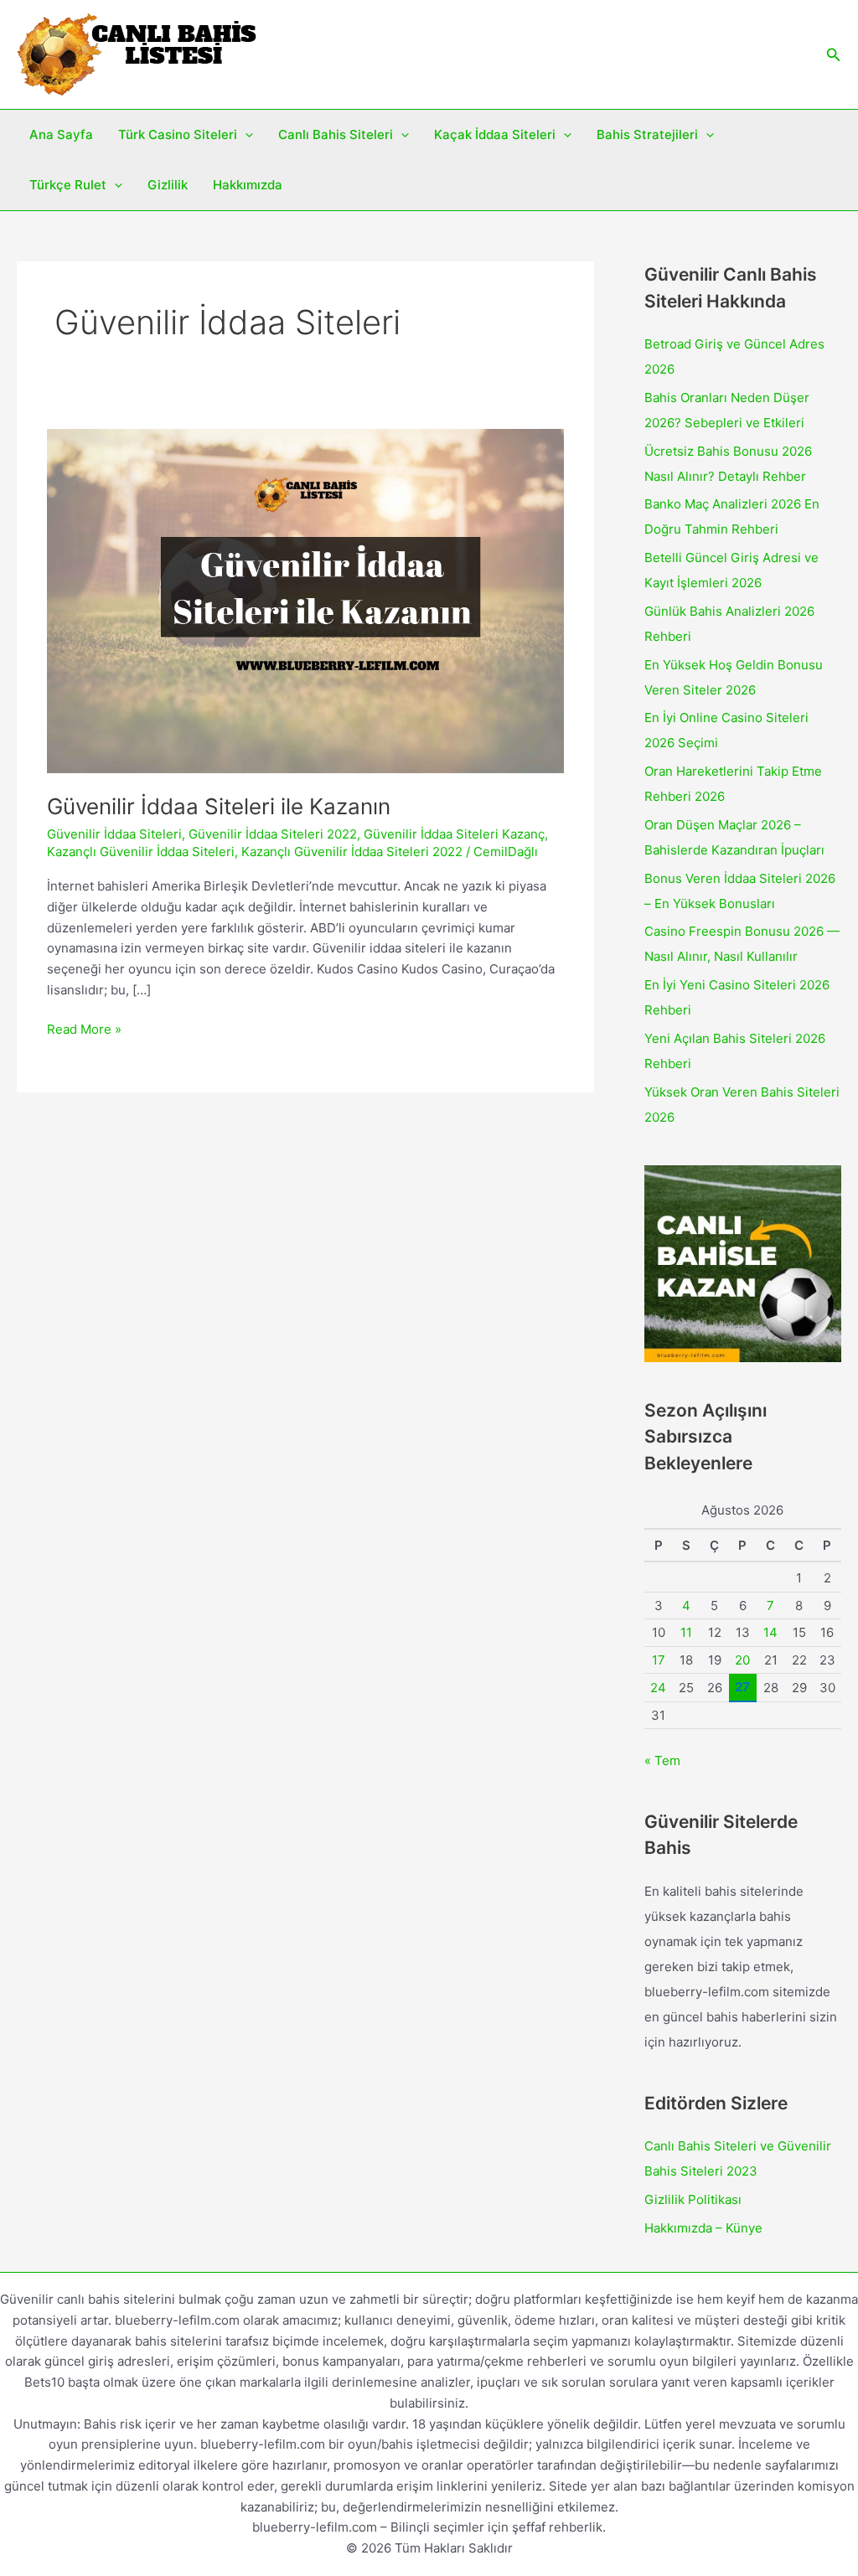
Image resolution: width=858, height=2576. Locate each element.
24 (658, 1688)
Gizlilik (168, 185)
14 (770, 1632)
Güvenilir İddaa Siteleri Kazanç (454, 834)
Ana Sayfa (61, 134)
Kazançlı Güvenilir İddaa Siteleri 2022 (352, 852)
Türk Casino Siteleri (178, 134)
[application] (245, 135)
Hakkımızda (248, 185)
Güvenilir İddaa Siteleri (114, 834)
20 (742, 1660)
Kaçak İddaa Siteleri (495, 134)
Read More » (84, 1030)
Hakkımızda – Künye (703, 2228)
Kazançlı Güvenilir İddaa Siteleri (141, 852)
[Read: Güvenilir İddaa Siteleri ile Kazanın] (305, 600)
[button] (834, 55)
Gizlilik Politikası (693, 2199)
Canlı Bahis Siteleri (336, 134)
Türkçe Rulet (68, 185)
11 (686, 1632)
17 (659, 1660)
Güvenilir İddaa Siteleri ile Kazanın (219, 806)
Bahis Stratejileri (647, 134)
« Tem (662, 1760)
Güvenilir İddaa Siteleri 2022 (273, 834)
